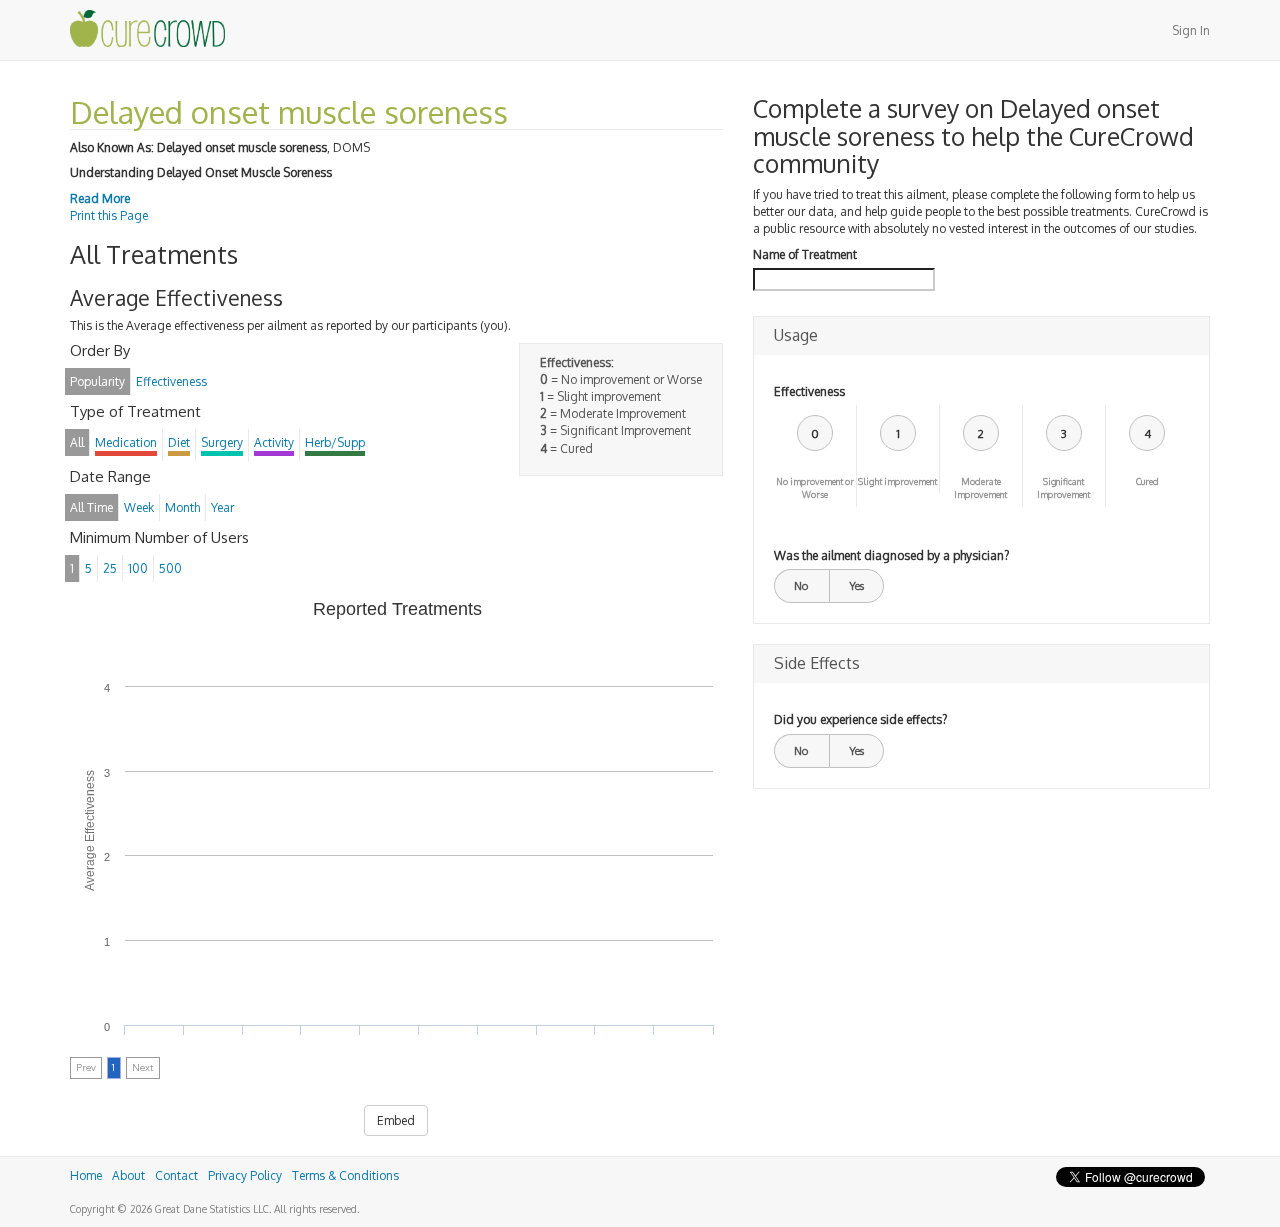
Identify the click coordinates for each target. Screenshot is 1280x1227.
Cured (1147, 481)
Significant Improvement (1063, 488)
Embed (396, 1120)
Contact (176, 1175)
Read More (100, 198)
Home (86, 1175)
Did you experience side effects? (860, 719)
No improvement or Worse (815, 488)
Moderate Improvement (980, 488)
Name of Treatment (805, 254)
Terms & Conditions (345, 1175)
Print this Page (109, 215)
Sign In (1191, 30)
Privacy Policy (245, 1175)
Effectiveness (809, 391)
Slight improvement (897, 481)
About (128, 1175)
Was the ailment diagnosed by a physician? (891, 555)
